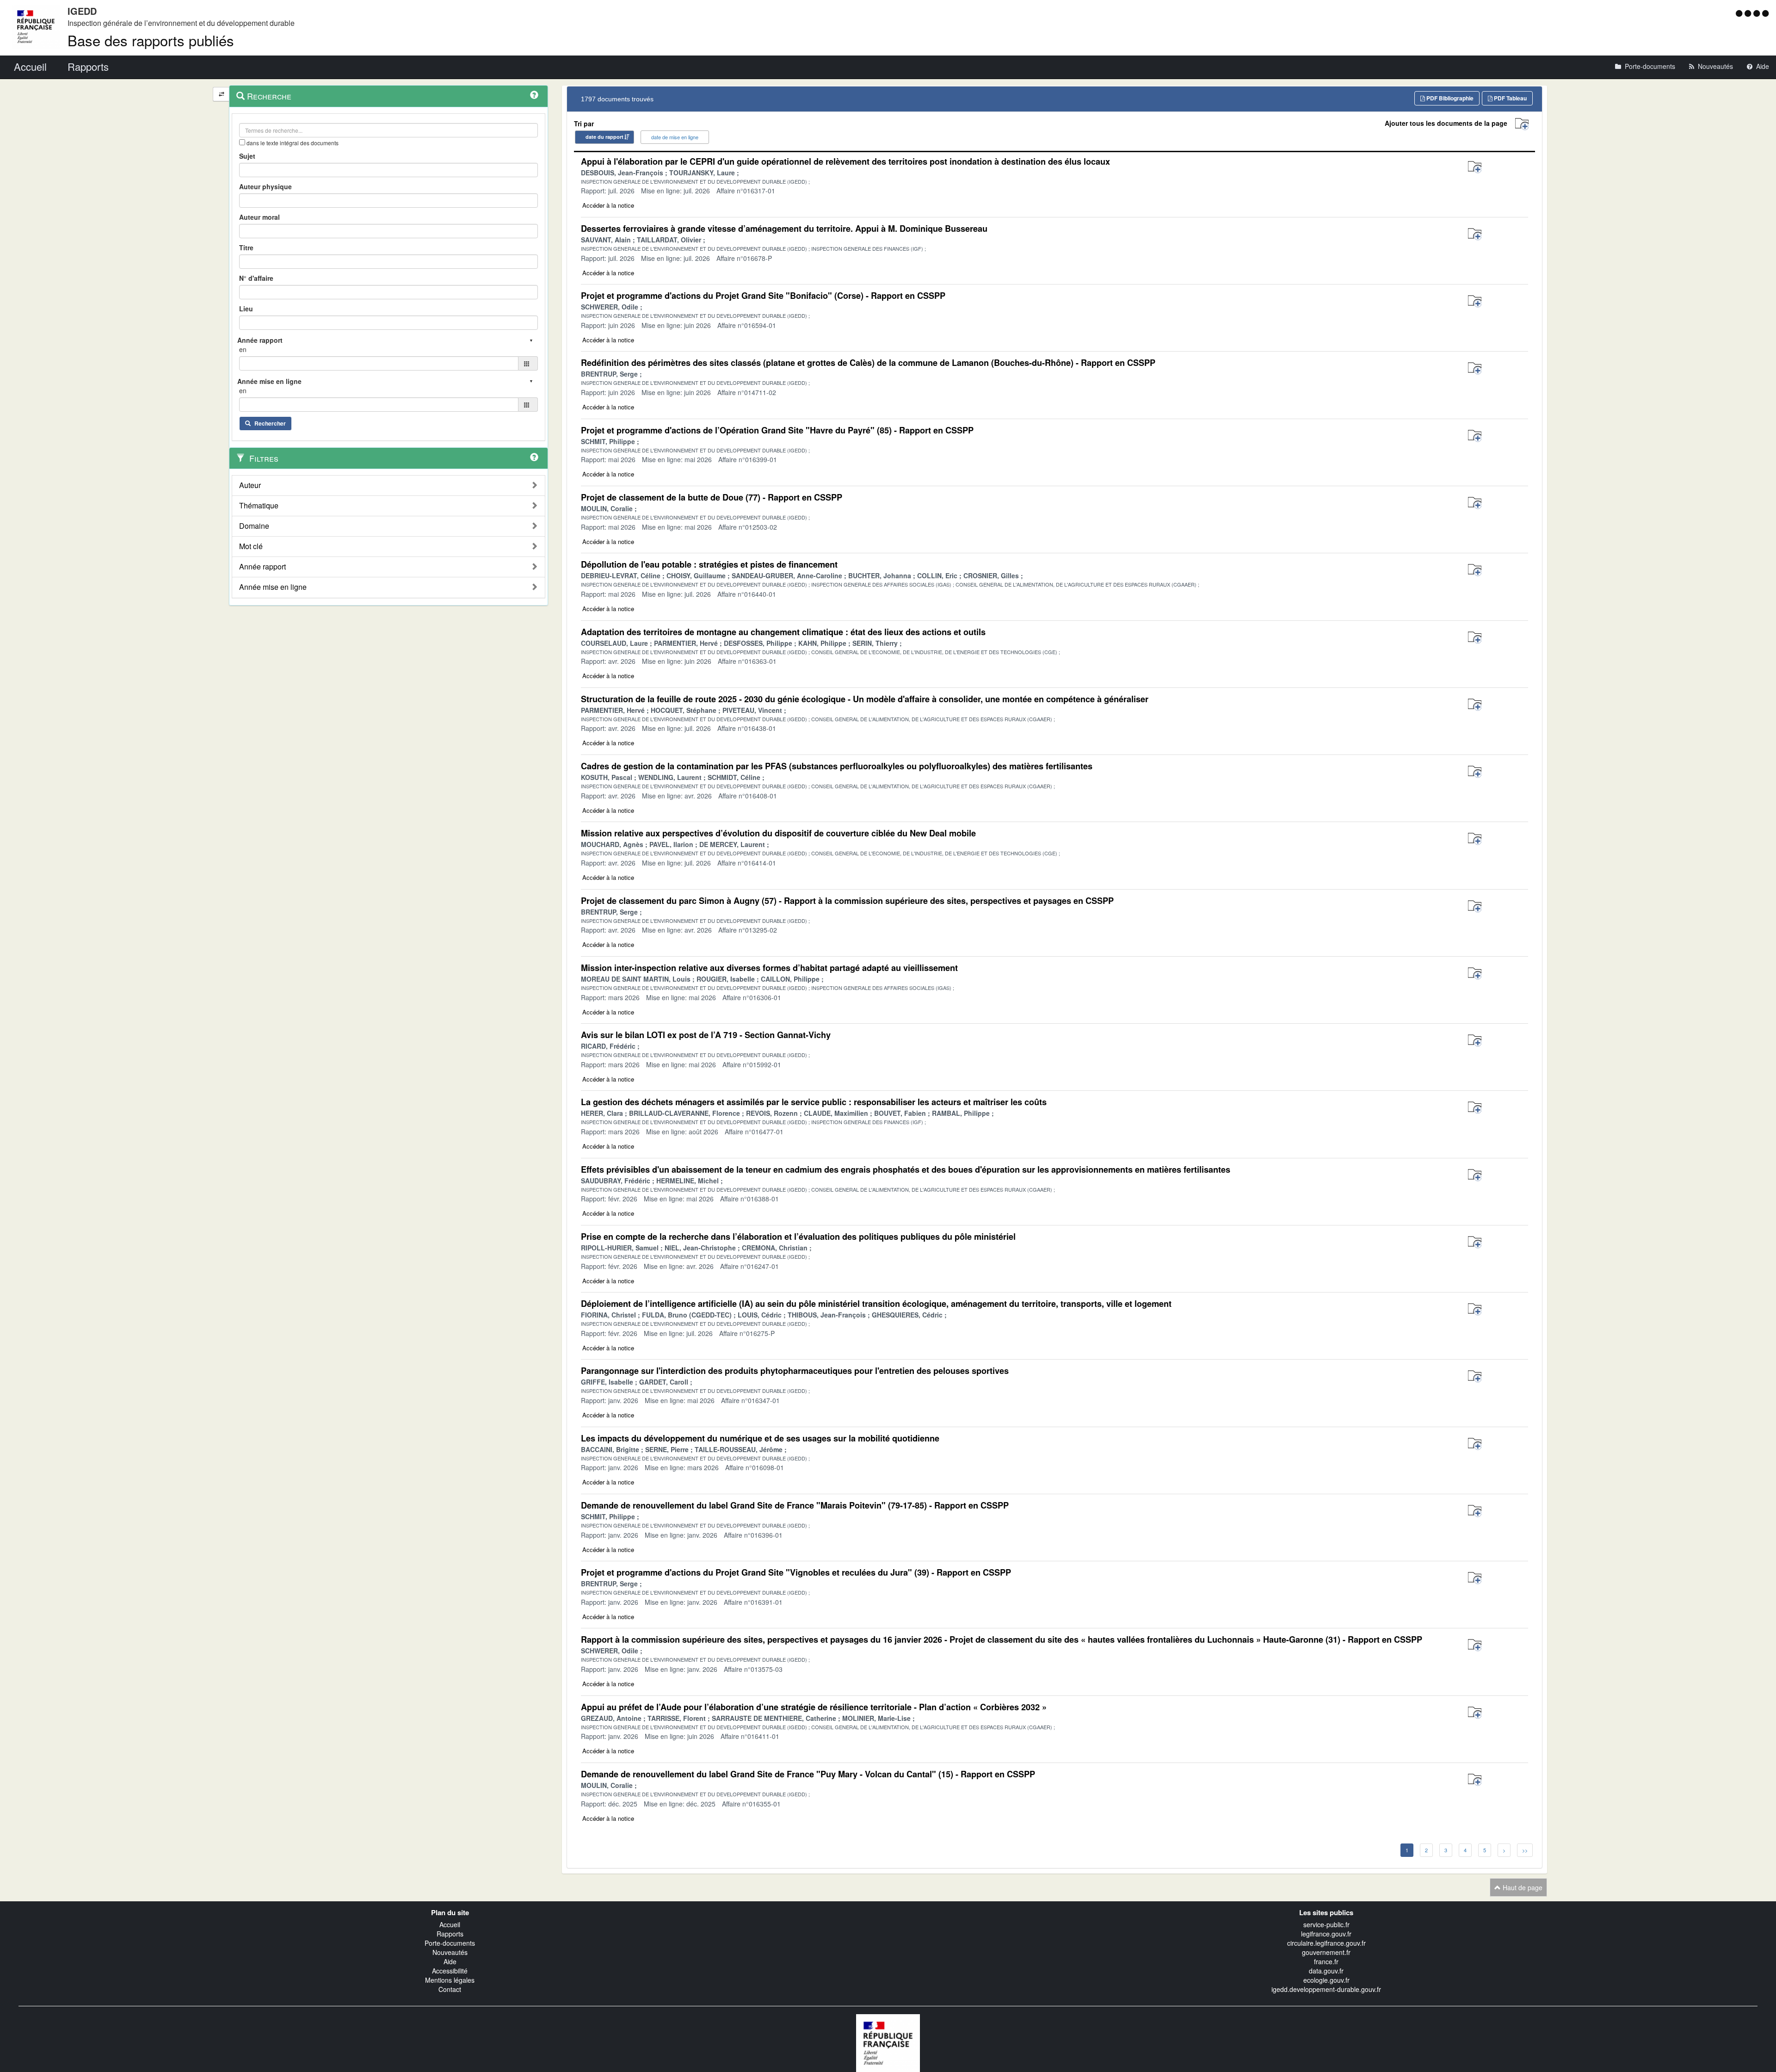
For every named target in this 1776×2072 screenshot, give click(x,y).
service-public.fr (1326, 1924)
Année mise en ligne (273, 587)
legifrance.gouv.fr (1326, 1934)
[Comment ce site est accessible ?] (1740, 13)
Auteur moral (259, 217)
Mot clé (251, 546)
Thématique (259, 506)
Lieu (246, 309)
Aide (450, 1961)
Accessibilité (450, 1971)
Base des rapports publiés (151, 40)
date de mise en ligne (675, 137)
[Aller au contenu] (1749, 13)
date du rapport (604, 137)
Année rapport (262, 567)
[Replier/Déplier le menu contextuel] (221, 94)
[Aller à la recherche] (1758, 13)
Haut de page (1522, 1887)
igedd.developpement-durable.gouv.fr (1326, 1989)
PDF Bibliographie (1449, 98)
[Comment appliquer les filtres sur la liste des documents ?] (534, 457)
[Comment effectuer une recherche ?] (534, 95)
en (243, 349)
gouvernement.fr (1326, 1952)
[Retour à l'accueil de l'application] (888, 2042)
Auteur (250, 485)
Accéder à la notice (608, 205)
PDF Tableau (1510, 98)
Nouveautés (450, 1952)
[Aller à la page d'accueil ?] (1765, 13)
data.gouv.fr (1326, 1971)
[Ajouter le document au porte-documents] (1475, 167)
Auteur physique (265, 186)
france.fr (1326, 1961)
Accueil (450, 1924)
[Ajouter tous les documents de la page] (1522, 124)
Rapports (450, 1934)
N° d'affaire (256, 278)
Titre (246, 247)
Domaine (254, 526)
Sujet (247, 156)
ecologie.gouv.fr (1326, 1980)
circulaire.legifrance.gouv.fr (1326, 1943)
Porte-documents (450, 1943)
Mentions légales (450, 1980)
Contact (450, 1989)
